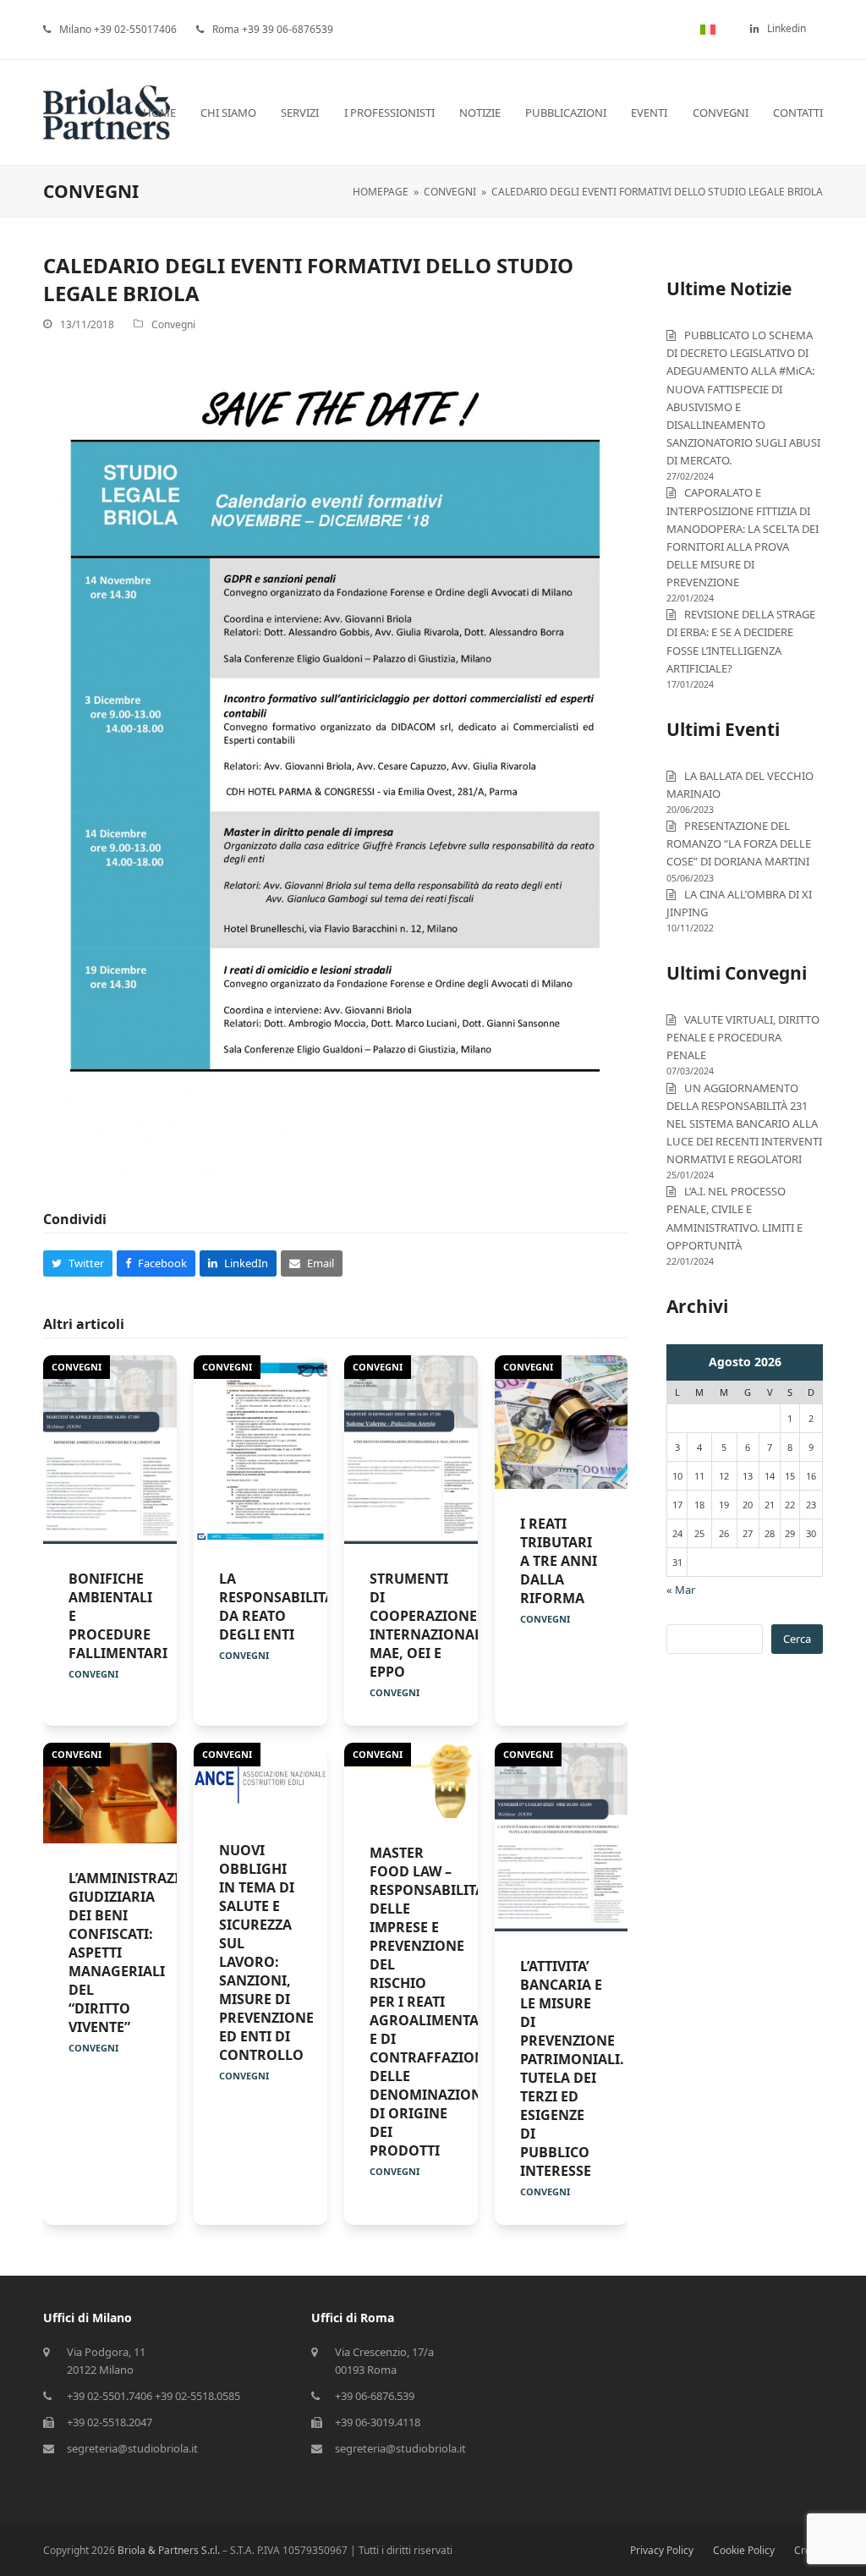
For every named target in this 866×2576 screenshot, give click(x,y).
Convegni (173, 324)
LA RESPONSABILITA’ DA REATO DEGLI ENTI (277, 1607)
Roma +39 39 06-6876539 (273, 29)
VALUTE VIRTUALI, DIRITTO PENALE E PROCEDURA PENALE (743, 1037)
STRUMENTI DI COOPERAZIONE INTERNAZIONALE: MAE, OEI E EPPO (432, 1625)
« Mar (681, 1590)
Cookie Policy (744, 2550)
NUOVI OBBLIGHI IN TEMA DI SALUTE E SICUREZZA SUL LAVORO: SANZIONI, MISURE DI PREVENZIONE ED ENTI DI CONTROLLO (266, 1953)
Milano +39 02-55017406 (118, 29)
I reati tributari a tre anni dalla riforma (559, 1561)
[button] (78, 1263)
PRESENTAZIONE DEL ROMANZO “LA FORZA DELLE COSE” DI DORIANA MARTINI (739, 843)
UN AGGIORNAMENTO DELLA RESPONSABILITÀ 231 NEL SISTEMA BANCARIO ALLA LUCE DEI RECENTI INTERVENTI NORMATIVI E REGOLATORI (744, 1124)
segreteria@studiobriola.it (132, 2448)
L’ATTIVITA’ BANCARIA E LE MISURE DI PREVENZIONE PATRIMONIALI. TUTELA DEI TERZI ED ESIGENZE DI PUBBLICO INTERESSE (572, 2068)
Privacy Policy (662, 2550)
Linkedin (787, 28)
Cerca (797, 1639)
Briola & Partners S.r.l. (169, 2550)
